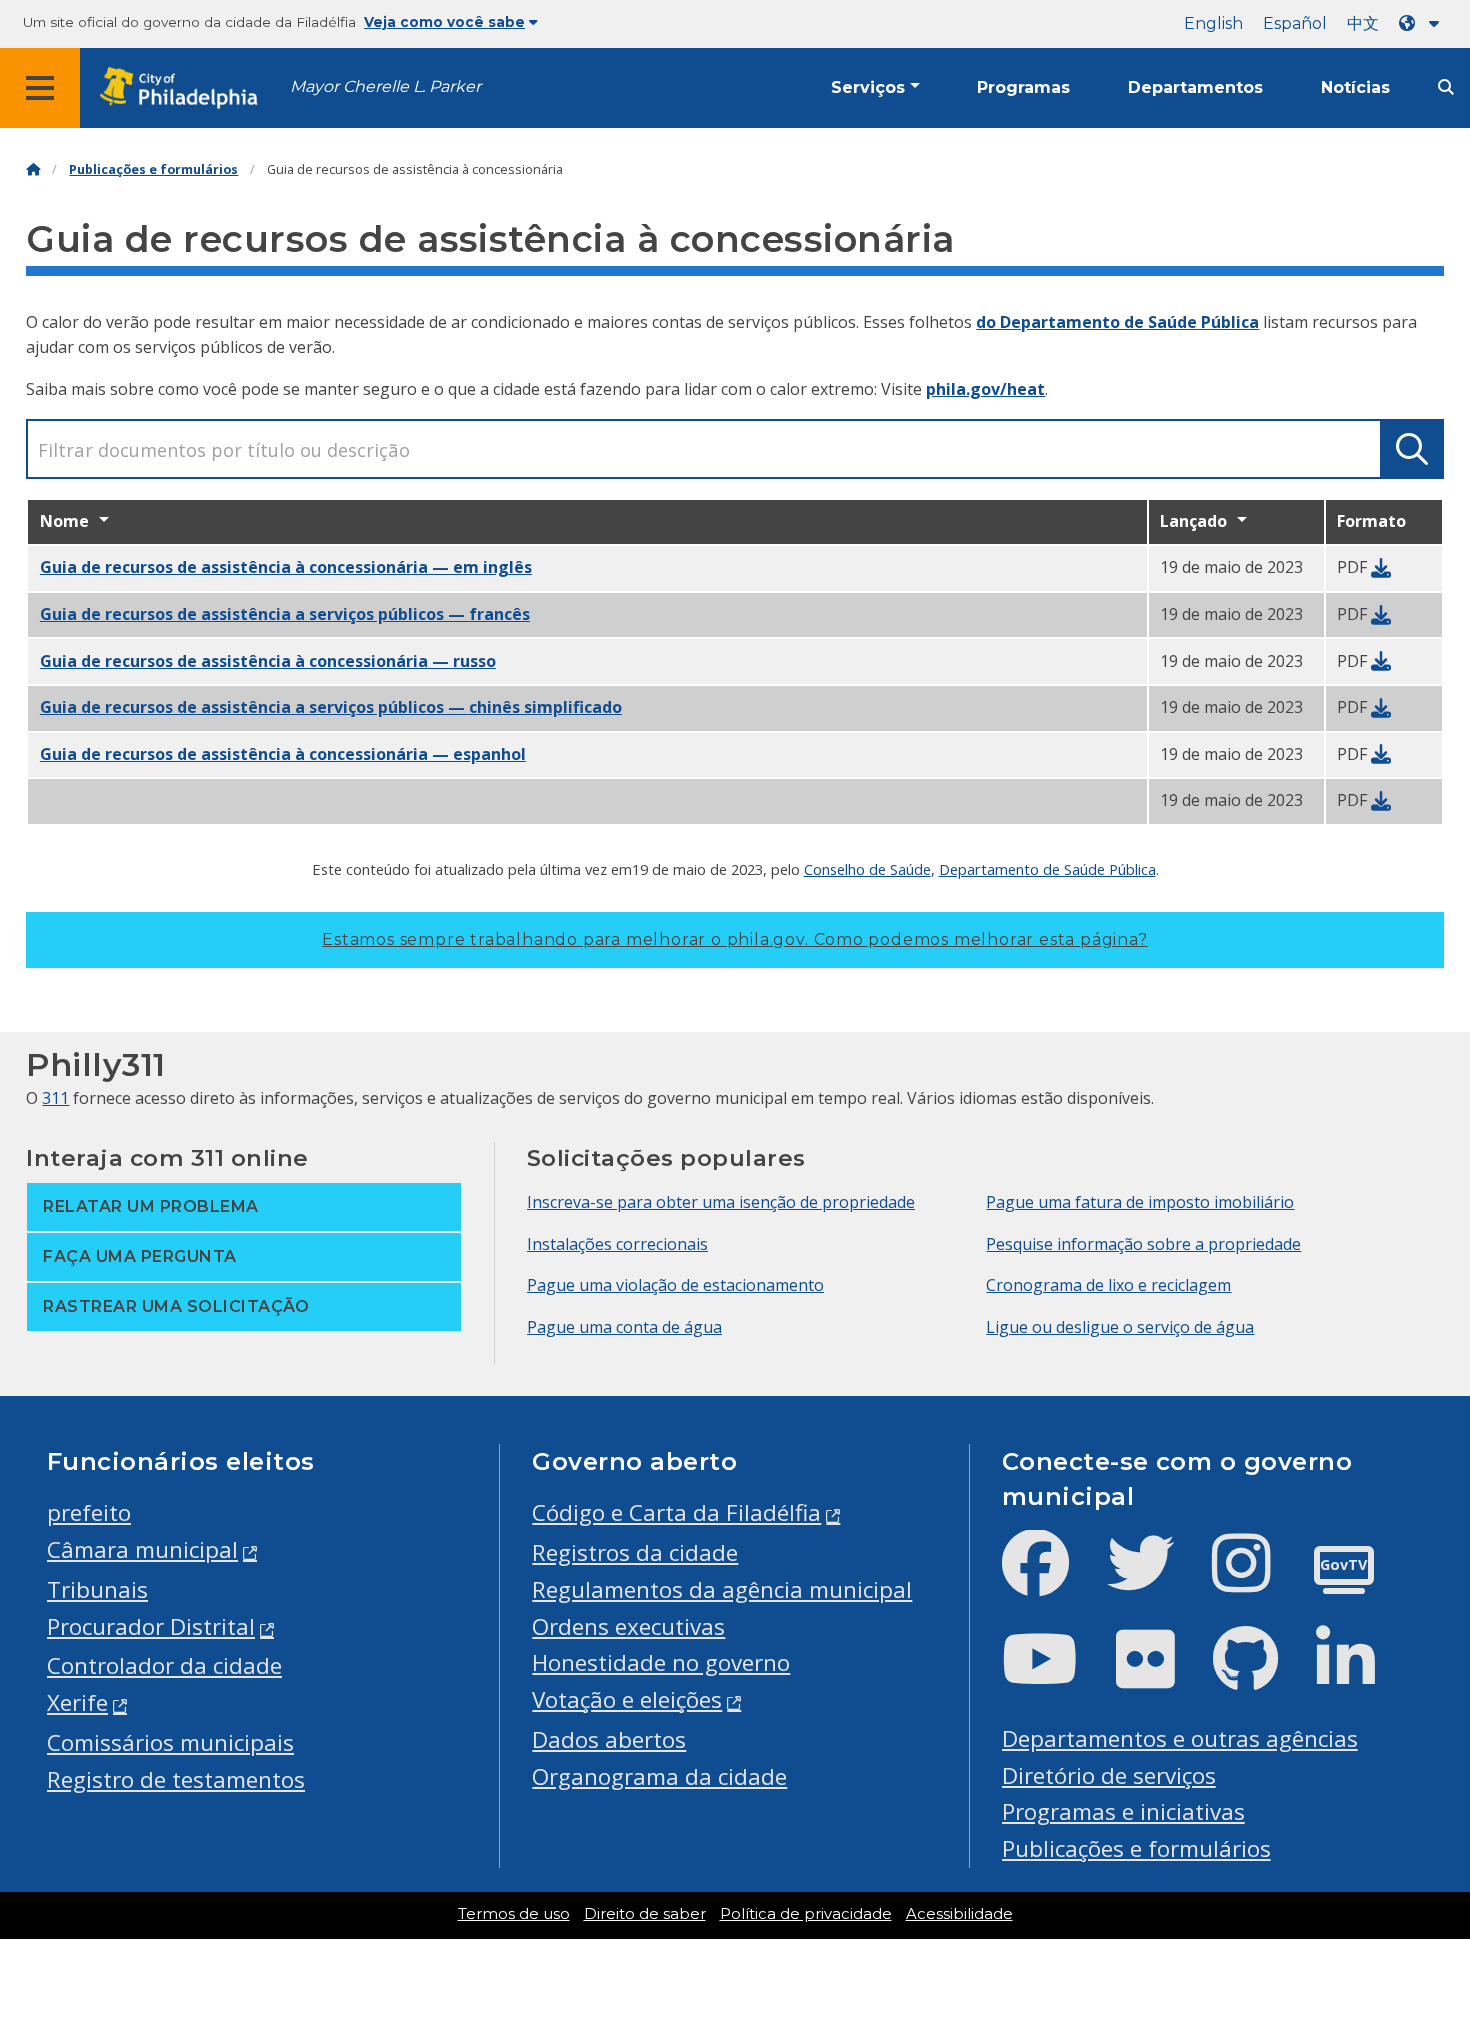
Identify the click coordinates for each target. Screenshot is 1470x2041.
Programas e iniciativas (1123, 1811)
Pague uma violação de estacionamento (675, 1285)
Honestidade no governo (661, 1662)
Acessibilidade (959, 1914)
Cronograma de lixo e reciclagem (1108, 1285)
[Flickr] (1161, 1675)
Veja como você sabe (444, 22)
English (1213, 23)
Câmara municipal (142, 1549)
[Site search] (1446, 87)
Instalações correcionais (617, 1244)
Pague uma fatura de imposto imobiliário (1140, 1202)
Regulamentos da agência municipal (722, 1589)
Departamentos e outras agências (1180, 1738)
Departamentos (1195, 87)
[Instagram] (1257, 1579)
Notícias (1355, 87)
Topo (1417, 1927)
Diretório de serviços (1109, 1775)
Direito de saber (645, 1914)
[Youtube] (1056, 1675)
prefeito (89, 1512)
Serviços (868, 87)
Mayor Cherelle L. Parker (385, 86)
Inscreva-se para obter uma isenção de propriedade (721, 1202)
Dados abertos (609, 1739)
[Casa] (33, 169)
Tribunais (97, 1589)
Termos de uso (514, 1914)
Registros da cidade (635, 1552)
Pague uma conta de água (624, 1327)
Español (1295, 23)
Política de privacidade (806, 1914)
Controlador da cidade (164, 1665)
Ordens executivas (628, 1626)
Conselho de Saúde (867, 869)
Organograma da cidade (659, 1776)
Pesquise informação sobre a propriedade (1143, 1244)
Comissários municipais (170, 1742)
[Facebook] (1051, 1579)
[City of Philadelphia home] (185, 88)
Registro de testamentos (176, 1779)
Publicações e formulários (153, 169)
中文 (1363, 23)
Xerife (77, 1702)
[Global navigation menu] (40, 88)
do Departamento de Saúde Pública (1117, 322)
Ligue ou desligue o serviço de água (1120, 1327)
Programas (1023, 87)
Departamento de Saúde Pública (1047, 869)
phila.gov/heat (985, 389)
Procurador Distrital (151, 1626)
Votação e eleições (627, 1699)
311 (55, 1098)
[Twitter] (1156, 1579)
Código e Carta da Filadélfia (676, 1512)
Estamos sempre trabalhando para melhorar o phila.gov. (734, 939)
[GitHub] (1261, 1675)
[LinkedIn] (1361, 1675)
